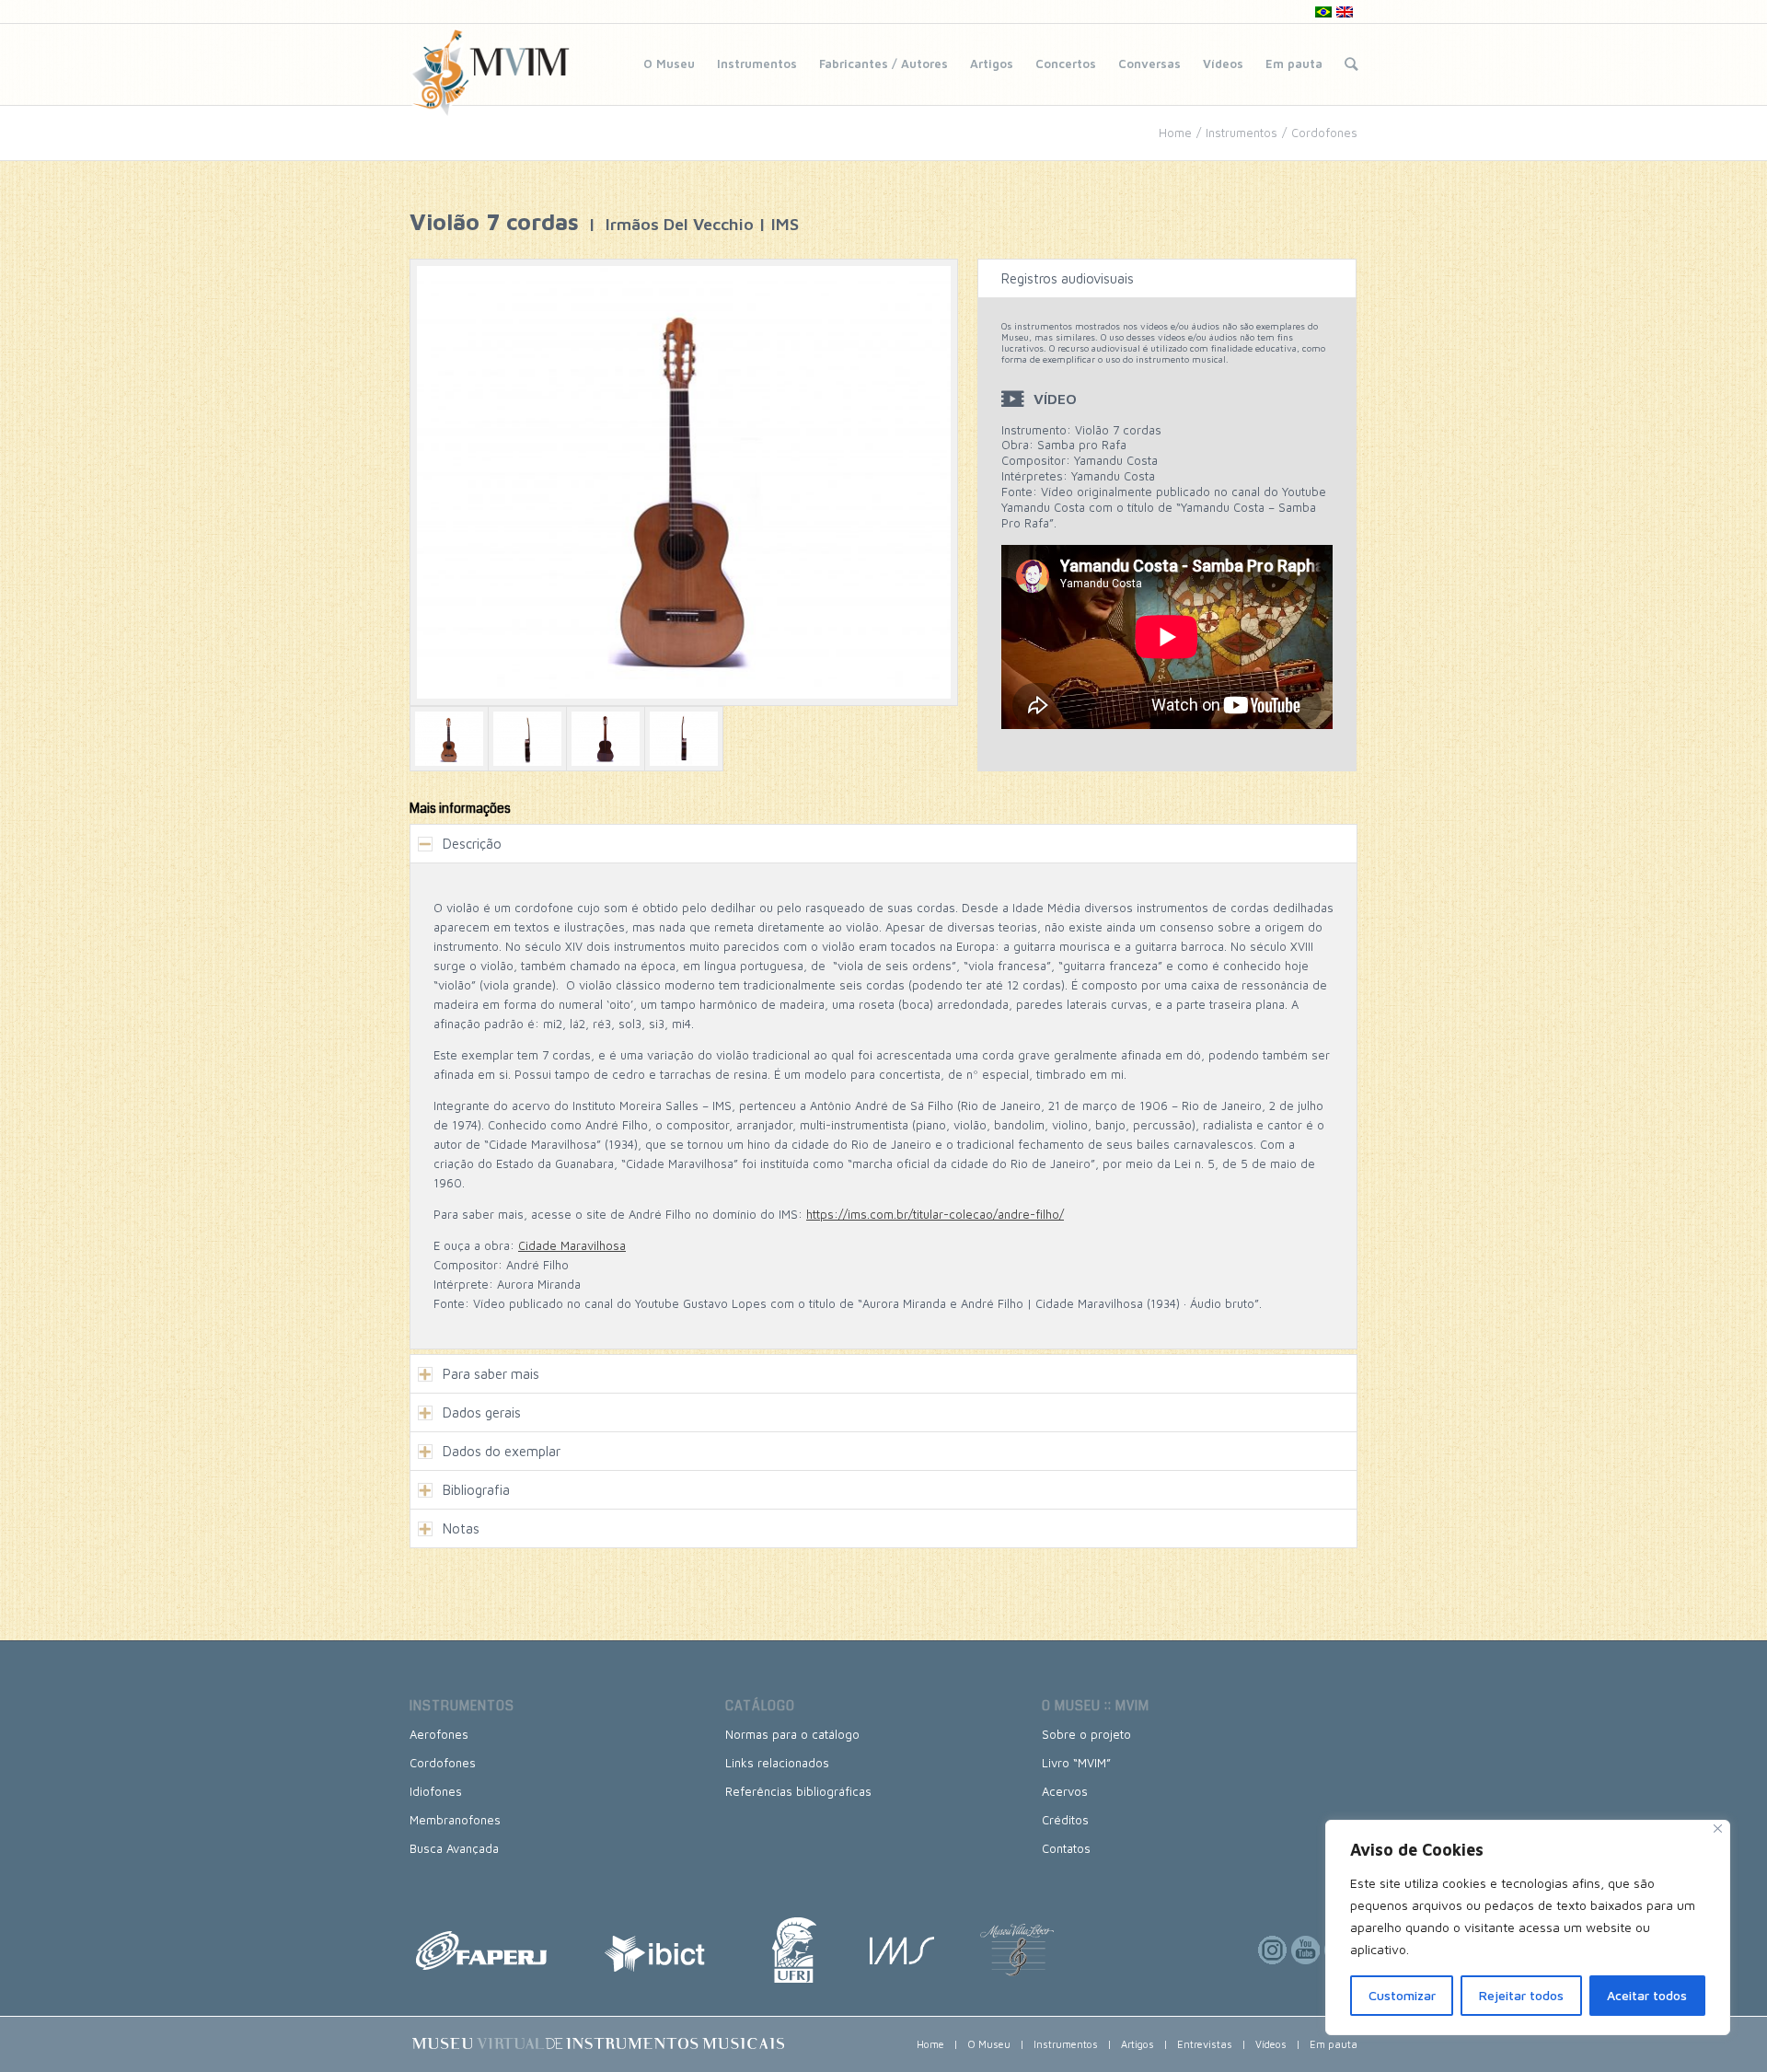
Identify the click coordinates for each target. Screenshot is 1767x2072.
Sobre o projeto (1086, 1734)
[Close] (1718, 1829)
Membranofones (455, 1820)
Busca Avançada (454, 1848)
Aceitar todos (1647, 1995)
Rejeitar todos (1521, 1995)
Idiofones (436, 1791)
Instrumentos (757, 64)
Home (1175, 133)
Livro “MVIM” (1076, 1763)
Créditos (1065, 1820)
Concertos (1066, 64)
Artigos (992, 64)
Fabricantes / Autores (883, 64)
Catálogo (760, 1706)
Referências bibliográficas (798, 1791)
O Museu (669, 64)
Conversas (1149, 64)
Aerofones (439, 1734)
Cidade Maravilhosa (572, 1245)
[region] (1528, 1927)
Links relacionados (777, 1763)
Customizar (1402, 1995)
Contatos (1066, 1848)
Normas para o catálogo (792, 1734)
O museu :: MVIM (1096, 1706)
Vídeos (1223, 64)
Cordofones (1324, 133)
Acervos (1065, 1791)
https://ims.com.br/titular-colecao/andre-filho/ (935, 1214)
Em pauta (1294, 64)
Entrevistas (1205, 2044)
